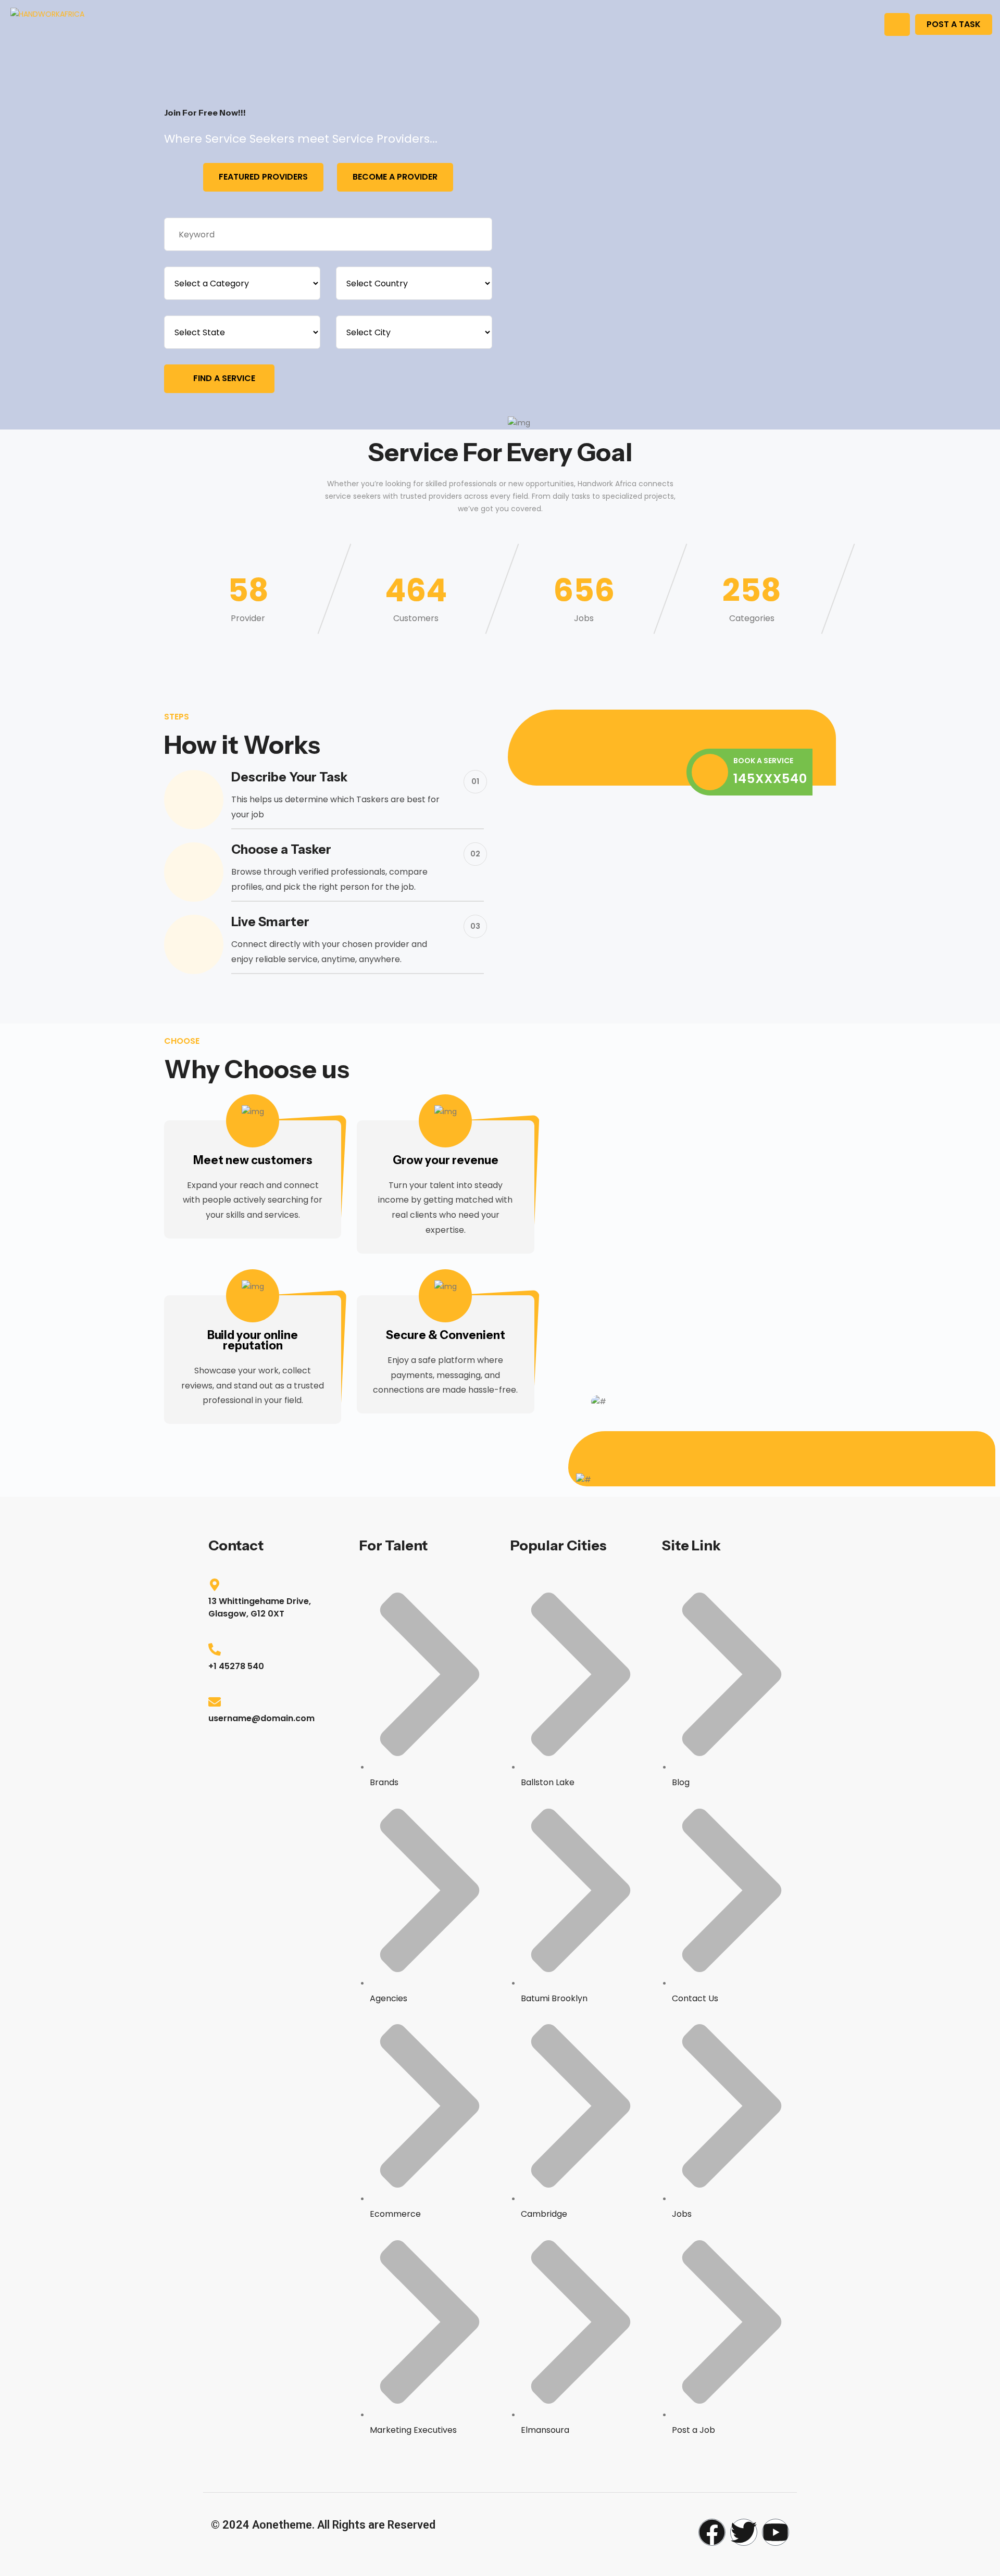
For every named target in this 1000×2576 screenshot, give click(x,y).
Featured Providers (263, 177)
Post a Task (954, 24)
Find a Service (224, 378)
